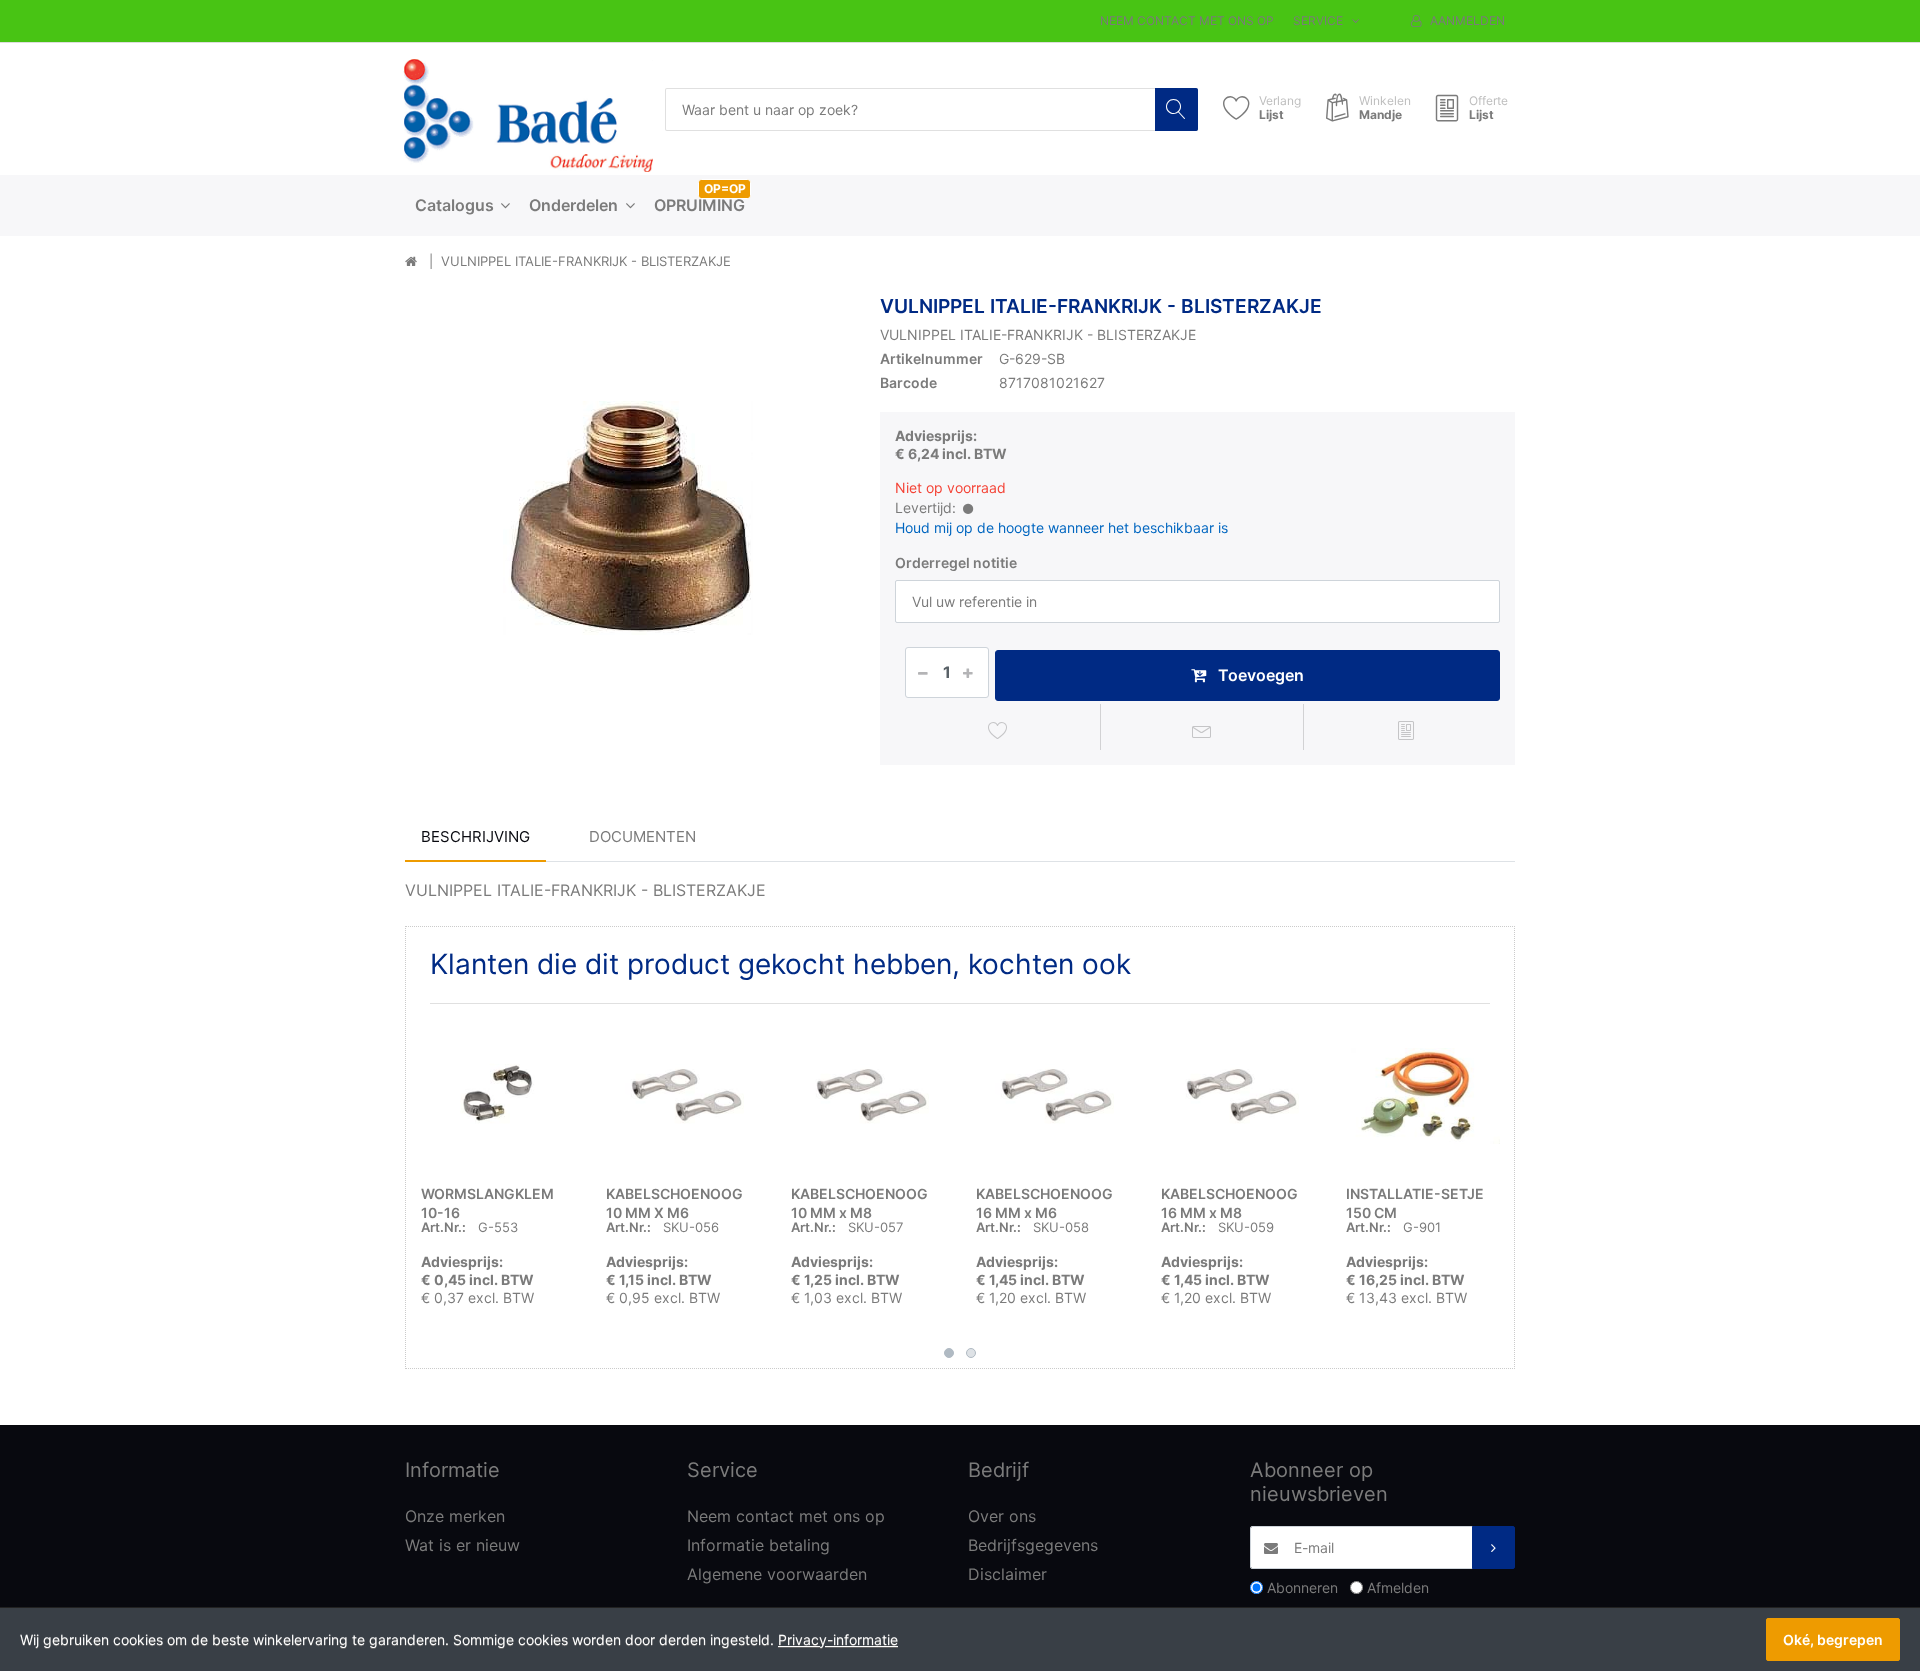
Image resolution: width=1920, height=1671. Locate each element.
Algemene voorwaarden (777, 1574)
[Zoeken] (1176, 109)
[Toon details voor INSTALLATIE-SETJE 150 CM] (1423, 1096)
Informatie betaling (758, 1545)
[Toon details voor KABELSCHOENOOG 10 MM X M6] (683, 1096)
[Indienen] (1493, 1547)
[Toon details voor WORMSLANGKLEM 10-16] (498, 1096)
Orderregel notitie (956, 562)
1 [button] (949, 1353)
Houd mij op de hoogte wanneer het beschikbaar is (1061, 527)
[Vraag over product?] (1202, 730)
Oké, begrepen (1833, 1639)
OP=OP (725, 188)
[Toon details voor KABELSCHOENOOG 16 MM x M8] (1238, 1096)
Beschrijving (475, 836)
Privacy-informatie (838, 1639)
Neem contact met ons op (1187, 20)
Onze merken (455, 1516)
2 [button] (971, 1353)
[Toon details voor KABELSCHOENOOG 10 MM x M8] (868, 1096)
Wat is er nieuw (462, 1545)
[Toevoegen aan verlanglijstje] (998, 730)
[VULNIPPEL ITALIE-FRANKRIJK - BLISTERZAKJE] (627, 517)
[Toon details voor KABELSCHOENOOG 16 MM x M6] (1053, 1096)
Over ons (1002, 1516)
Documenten (642, 836)
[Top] (411, 262)
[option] (627, 517)
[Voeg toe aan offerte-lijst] (1405, 730)
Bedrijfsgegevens (1033, 1545)
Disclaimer (1007, 1574)
